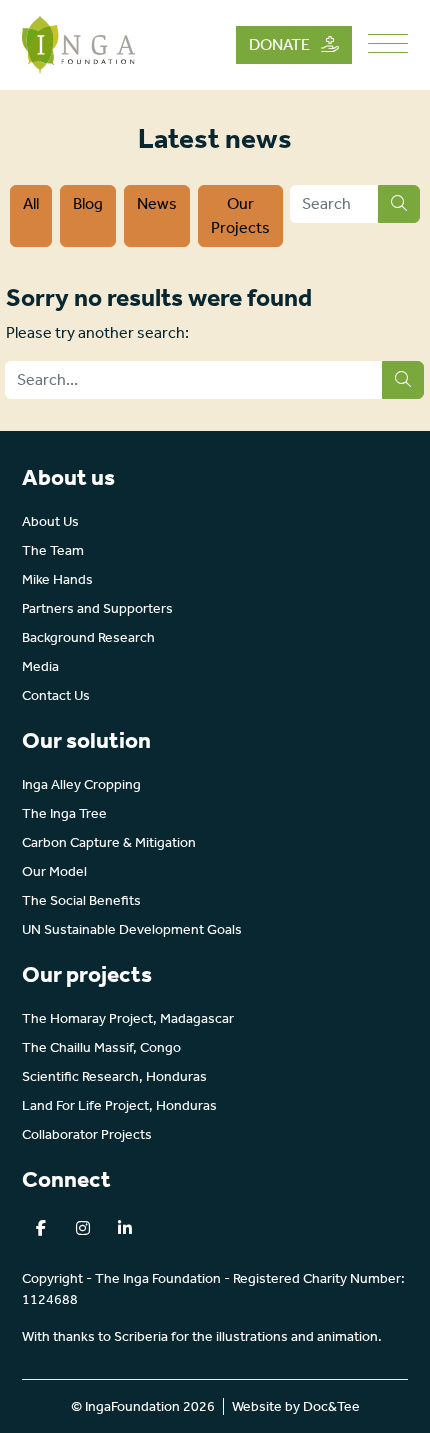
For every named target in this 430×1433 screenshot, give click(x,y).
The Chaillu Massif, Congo (101, 1047)
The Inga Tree (64, 813)
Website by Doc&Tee (296, 1406)
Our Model (54, 871)
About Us (50, 521)
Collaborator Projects (87, 1134)
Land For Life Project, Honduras (119, 1105)
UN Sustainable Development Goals (132, 929)
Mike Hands (57, 579)
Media (40, 666)
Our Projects (240, 215)
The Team (53, 550)
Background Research (88, 637)
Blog (88, 203)
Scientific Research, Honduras (114, 1076)
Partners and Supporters (97, 608)
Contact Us (56, 695)
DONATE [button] (281, 44)
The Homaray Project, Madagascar (128, 1018)
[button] (41, 1228)
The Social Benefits (81, 900)
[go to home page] (78, 43)
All (31, 203)
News (157, 203)
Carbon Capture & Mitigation (109, 842)
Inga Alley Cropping (81, 784)
